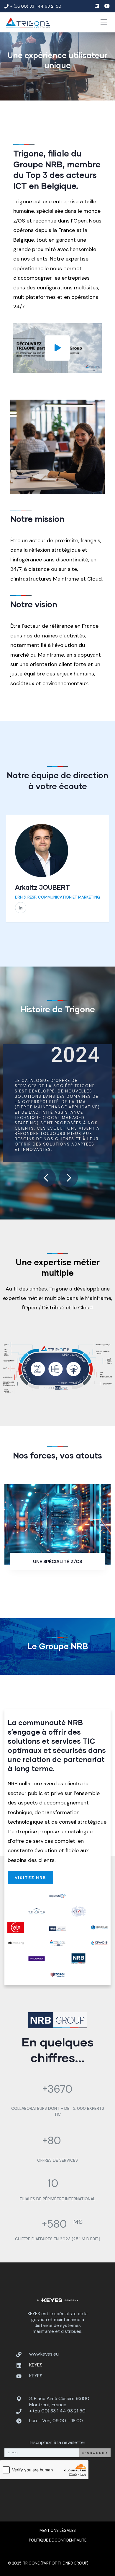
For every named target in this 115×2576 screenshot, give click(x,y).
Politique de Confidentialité (58, 2540)
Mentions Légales (58, 2530)
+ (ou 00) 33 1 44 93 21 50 (57, 2411)
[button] (106, 873)
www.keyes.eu (44, 2354)
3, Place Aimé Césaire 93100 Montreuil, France (59, 2402)
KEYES (36, 2376)
